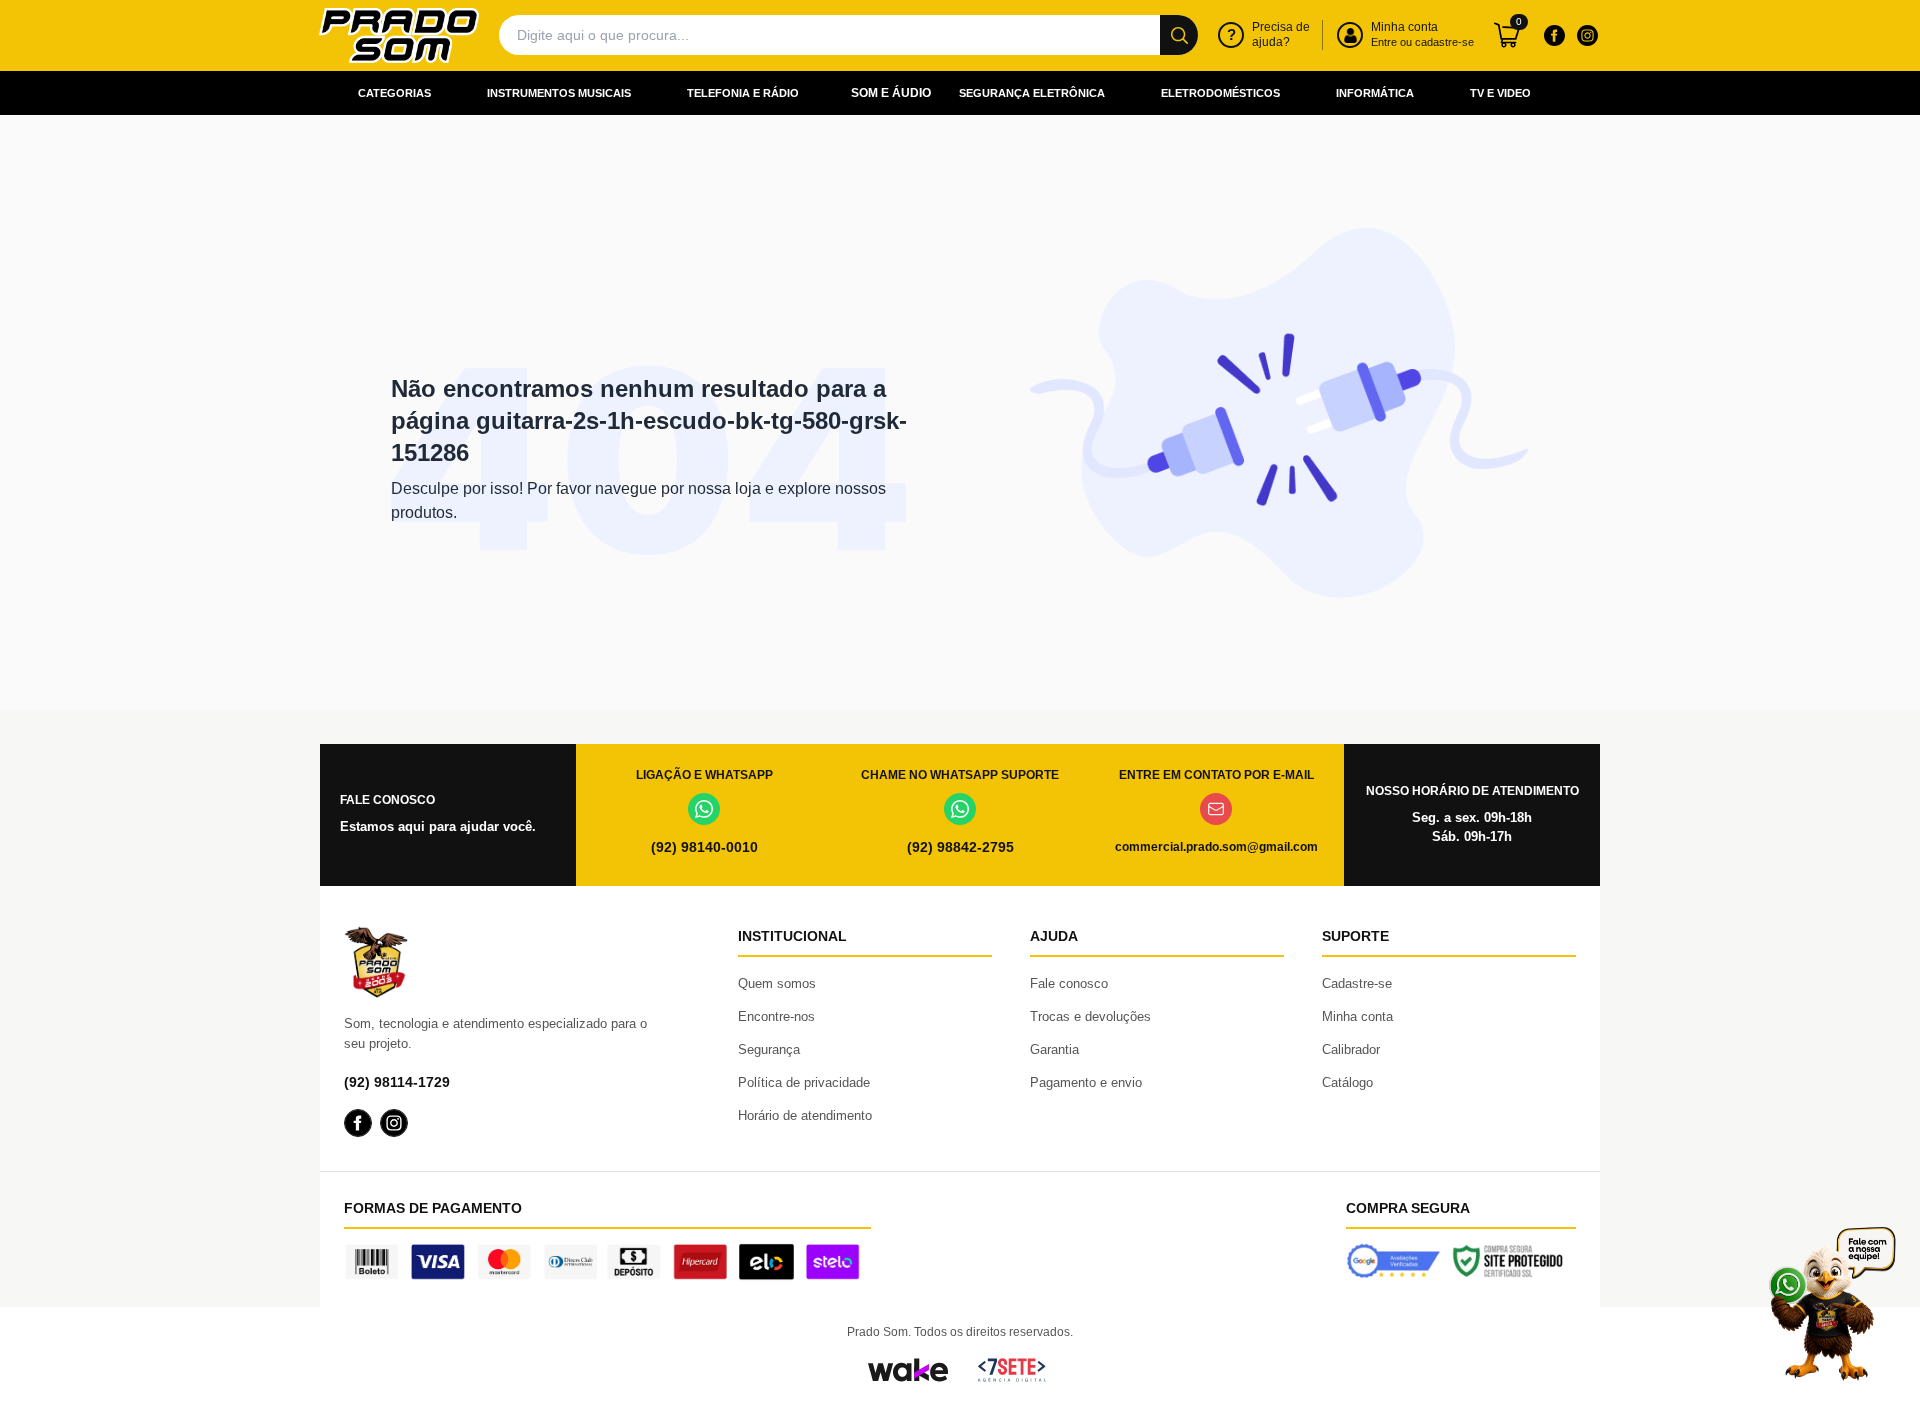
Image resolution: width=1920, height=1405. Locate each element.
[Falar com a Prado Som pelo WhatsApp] (1832, 1303)
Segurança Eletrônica (1032, 93)
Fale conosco (1069, 983)
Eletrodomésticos (1220, 93)
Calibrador (1351, 1049)
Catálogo (1347, 1082)
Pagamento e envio (1086, 1082)
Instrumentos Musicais (559, 93)
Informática (1375, 93)
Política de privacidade (804, 1082)
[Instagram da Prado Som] (1587, 35)
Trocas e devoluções (1090, 1016)
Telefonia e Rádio (743, 93)
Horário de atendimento (805, 1115)
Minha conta (1357, 1016)
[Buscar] (1179, 35)
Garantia (1054, 1049)
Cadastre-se (1357, 983)
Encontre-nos (776, 1016)
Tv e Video (1500, 93)
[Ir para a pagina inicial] (399, 35)
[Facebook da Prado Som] (1554, 35)
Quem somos (777, 983)
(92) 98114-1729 (397, 1082)
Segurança (769, 1049)
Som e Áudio (891, 93)
